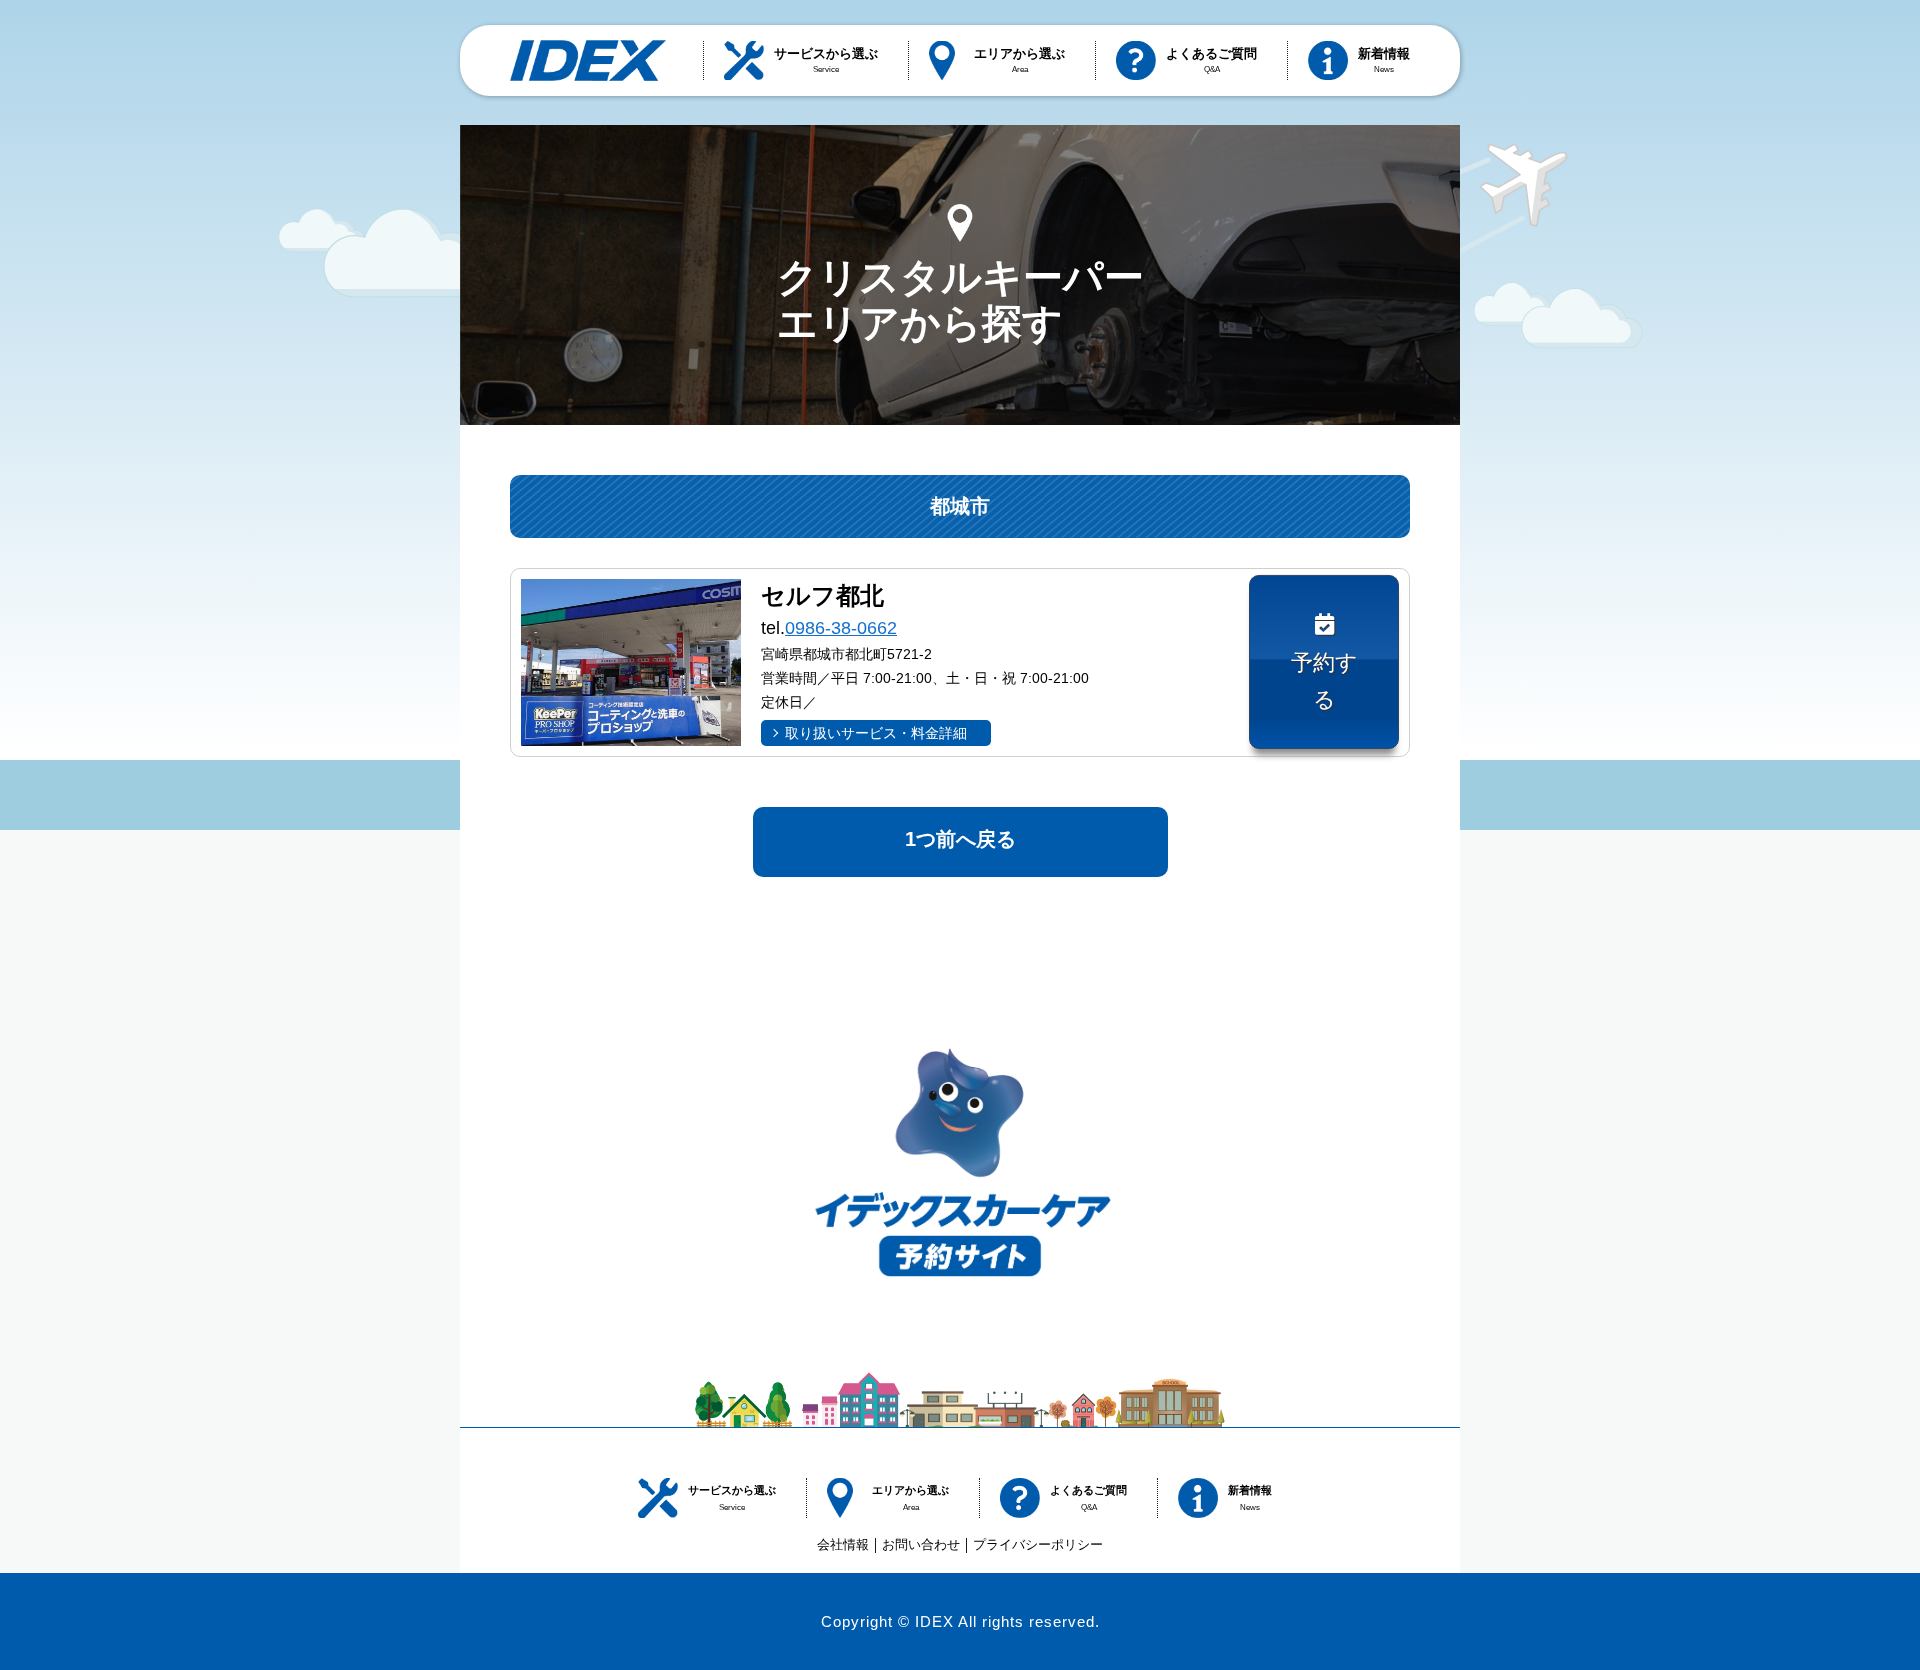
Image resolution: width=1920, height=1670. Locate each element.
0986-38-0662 (841, 628)
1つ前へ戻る (960, 839)
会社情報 (843, 1544)
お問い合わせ (921, 1544)
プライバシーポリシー (1038, 1544)
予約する (1324, 681)
